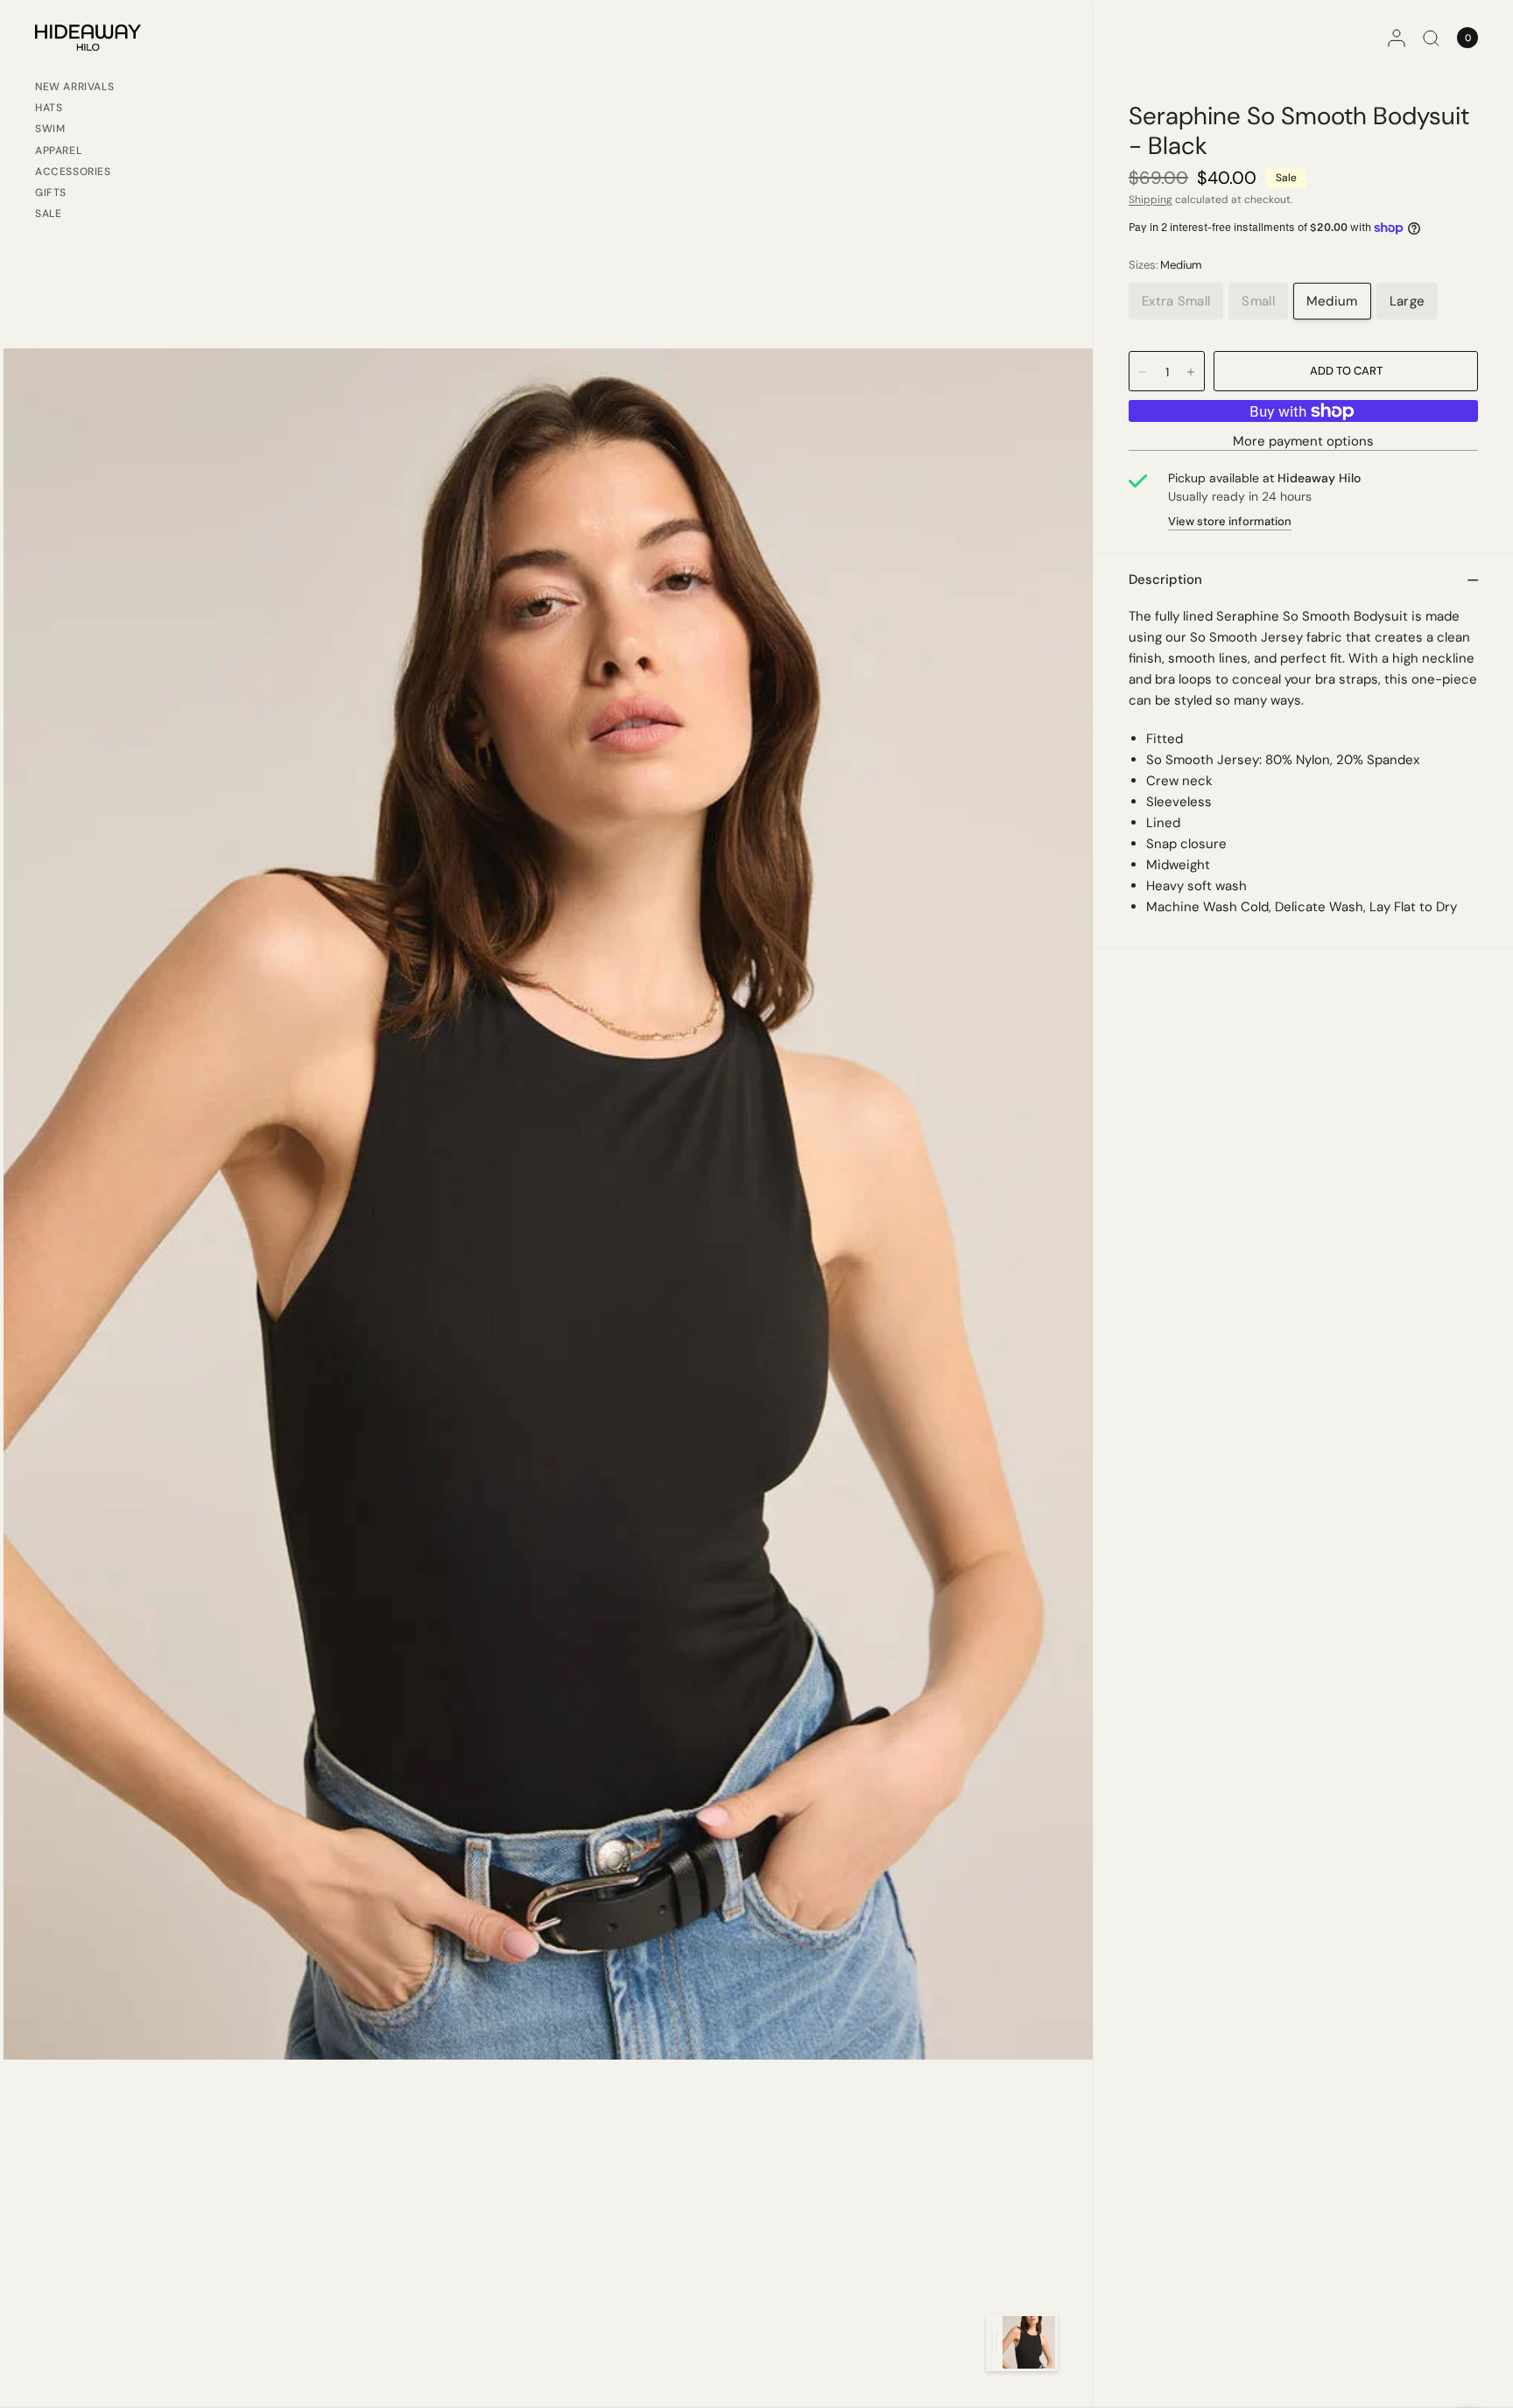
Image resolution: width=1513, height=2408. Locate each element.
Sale (48, 214)
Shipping (1151, 200)
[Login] (1397, 38)
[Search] (1431, 38)
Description (1165, 579)
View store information (1230, 521)
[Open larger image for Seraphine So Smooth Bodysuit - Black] (548, 1203)
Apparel (58, 151)
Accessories (73, 172)
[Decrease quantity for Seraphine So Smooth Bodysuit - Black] (1143, 372)
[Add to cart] (1346, 371)
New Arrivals (74, 87)
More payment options (1303, 442)
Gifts (51, 193)
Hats (49, 108)
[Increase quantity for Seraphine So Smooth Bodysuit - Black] (1191, 372)
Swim (50, 129)
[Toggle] (994, 2342)
